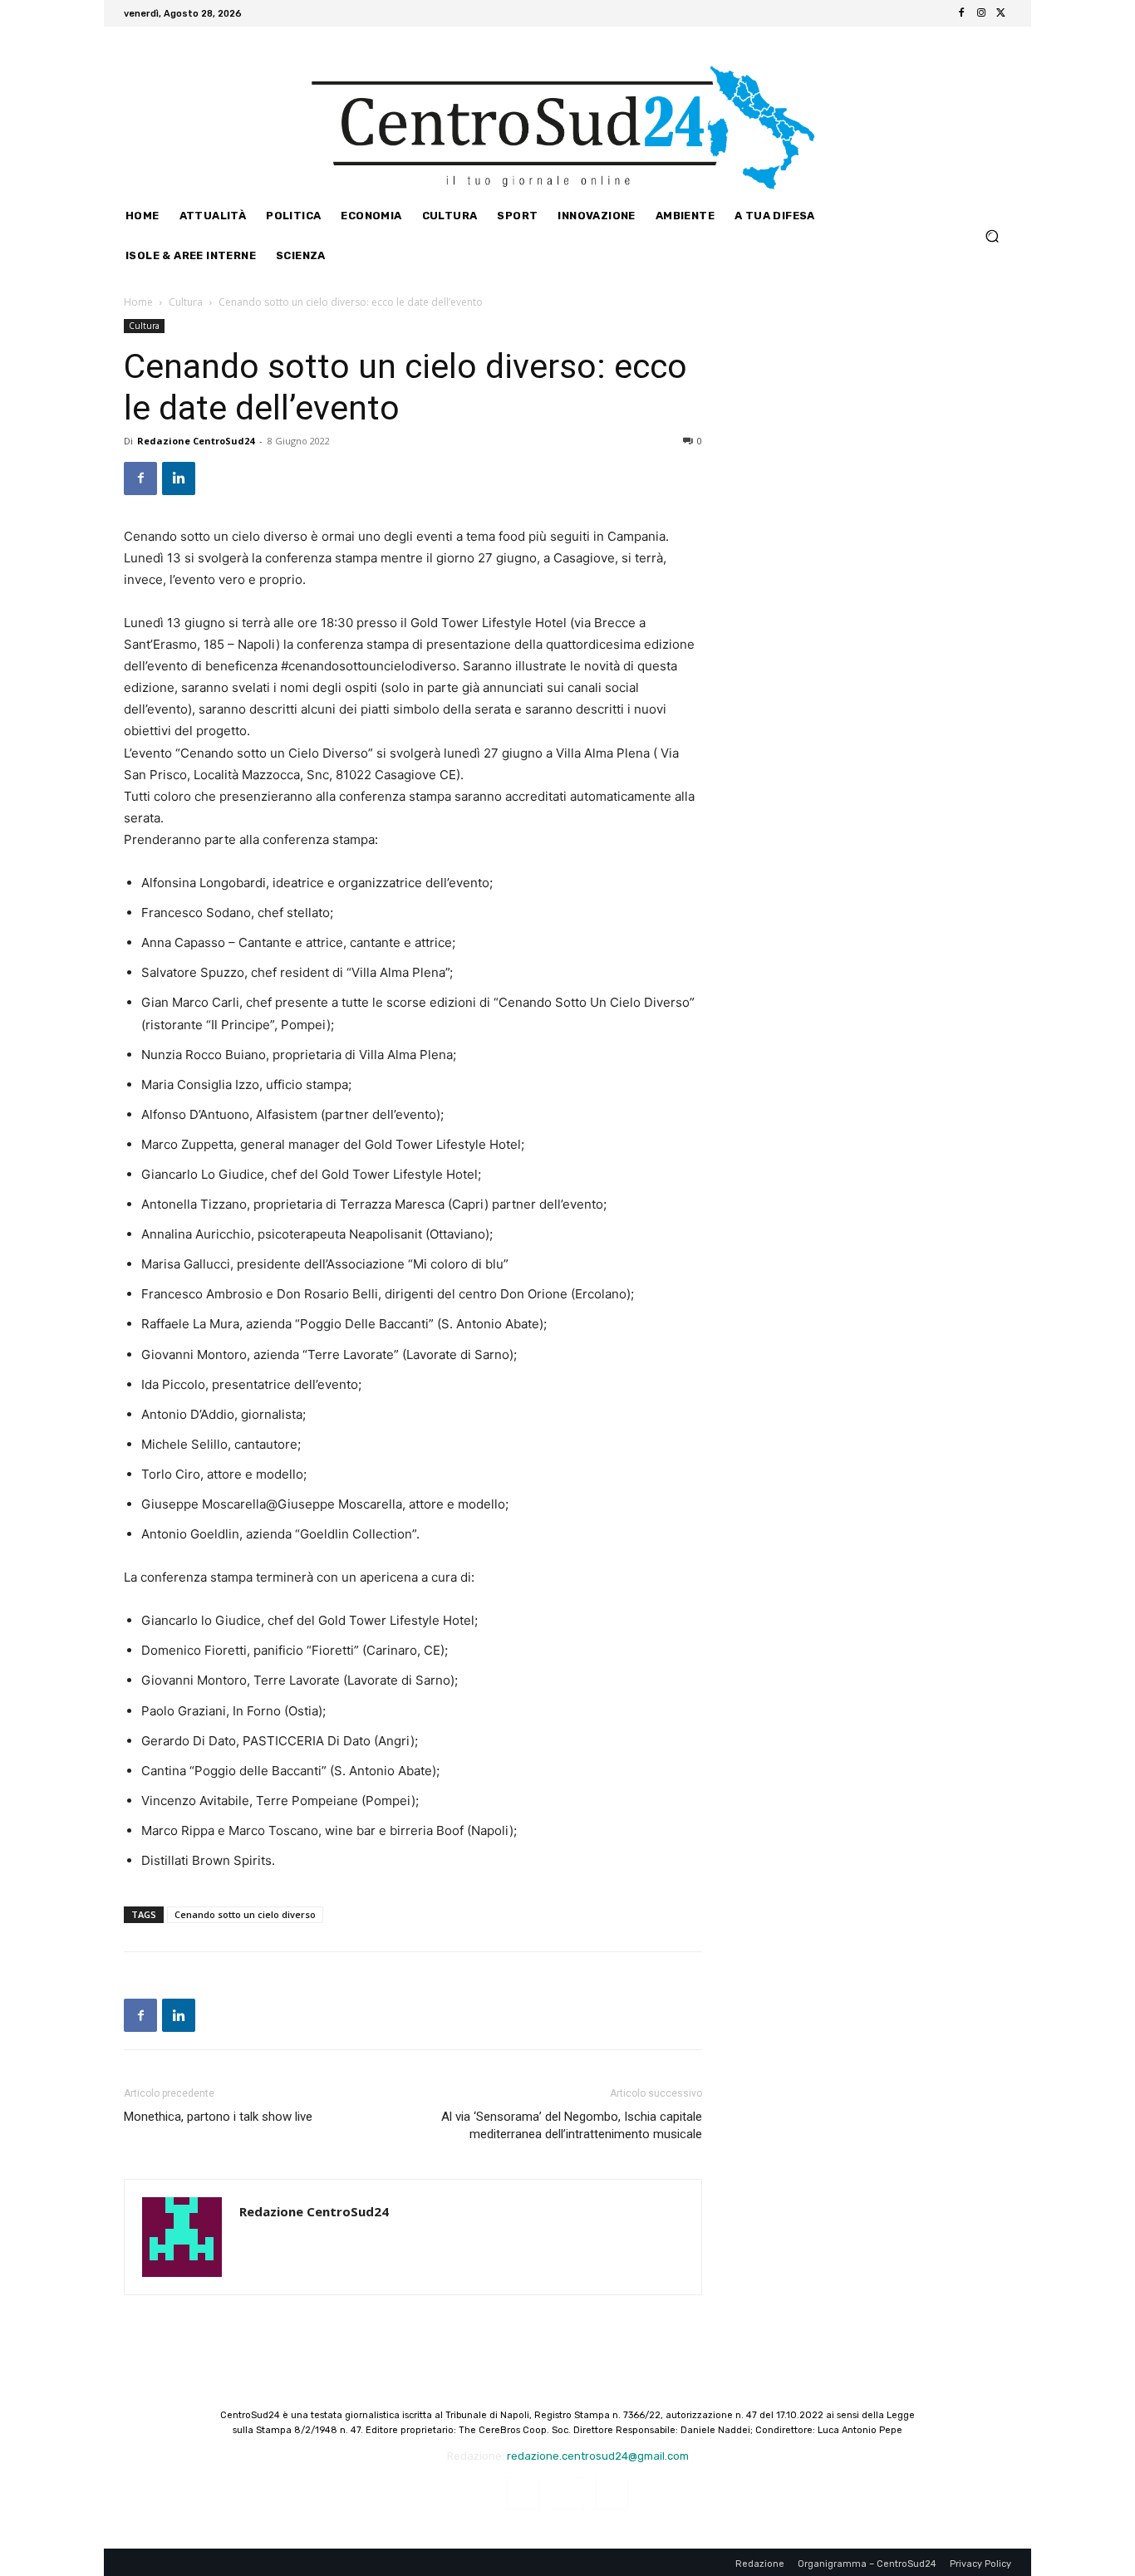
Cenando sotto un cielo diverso (245, 1914)
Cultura (186, 302)
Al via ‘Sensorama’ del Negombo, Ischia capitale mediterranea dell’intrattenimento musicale (572, 2125)
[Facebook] (961, 13)
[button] (992, 236)
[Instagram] (981, 13)
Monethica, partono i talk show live (218, 2117)
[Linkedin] (179, 478)
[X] (1001, 13)
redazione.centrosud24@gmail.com (598, 2456)
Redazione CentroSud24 (196, 441)
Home (138, 302)
